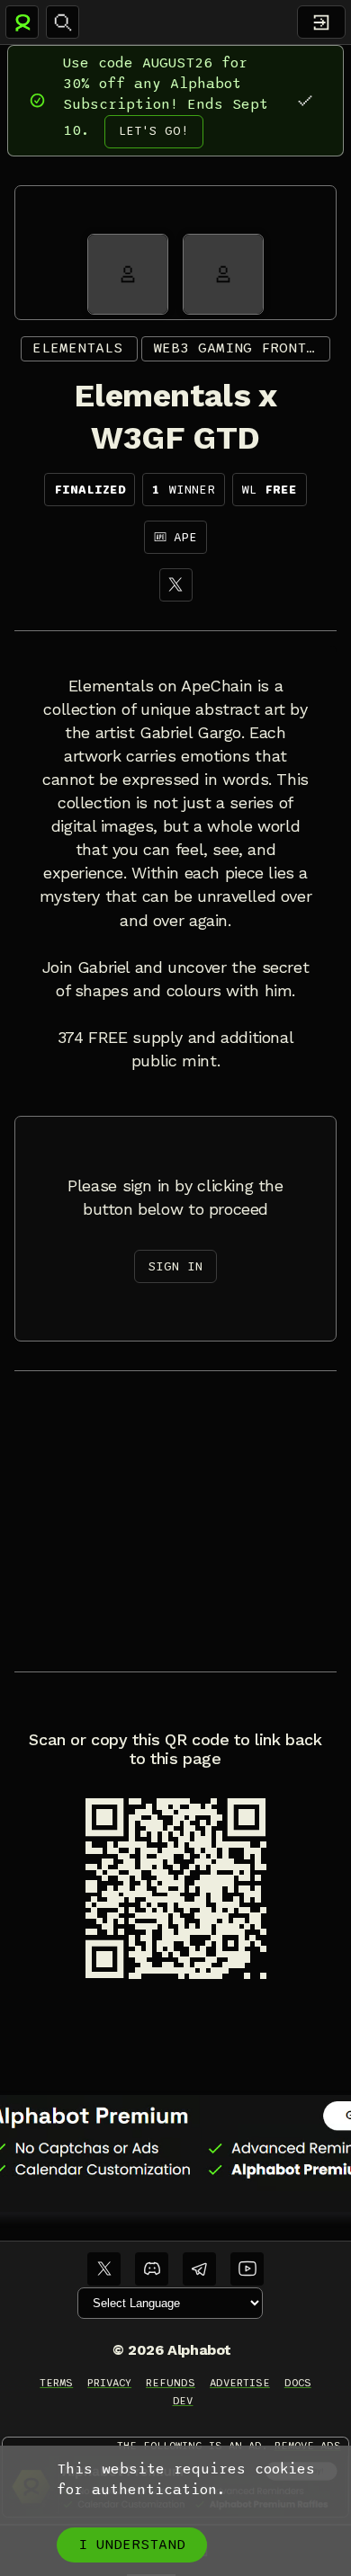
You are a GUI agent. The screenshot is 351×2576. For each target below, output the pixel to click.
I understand (132, 2545)
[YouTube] (247, 2269)
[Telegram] (199, 2269)
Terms (56, 2383)
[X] (176, 585)
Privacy (109, 2383)
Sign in (175, 1266)
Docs (298, 2383)
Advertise (240, 2383)
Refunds (171, 2383)
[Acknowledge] (305, 100)
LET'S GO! (154, 131)
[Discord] (152, 2269)
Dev (183, 2401)
